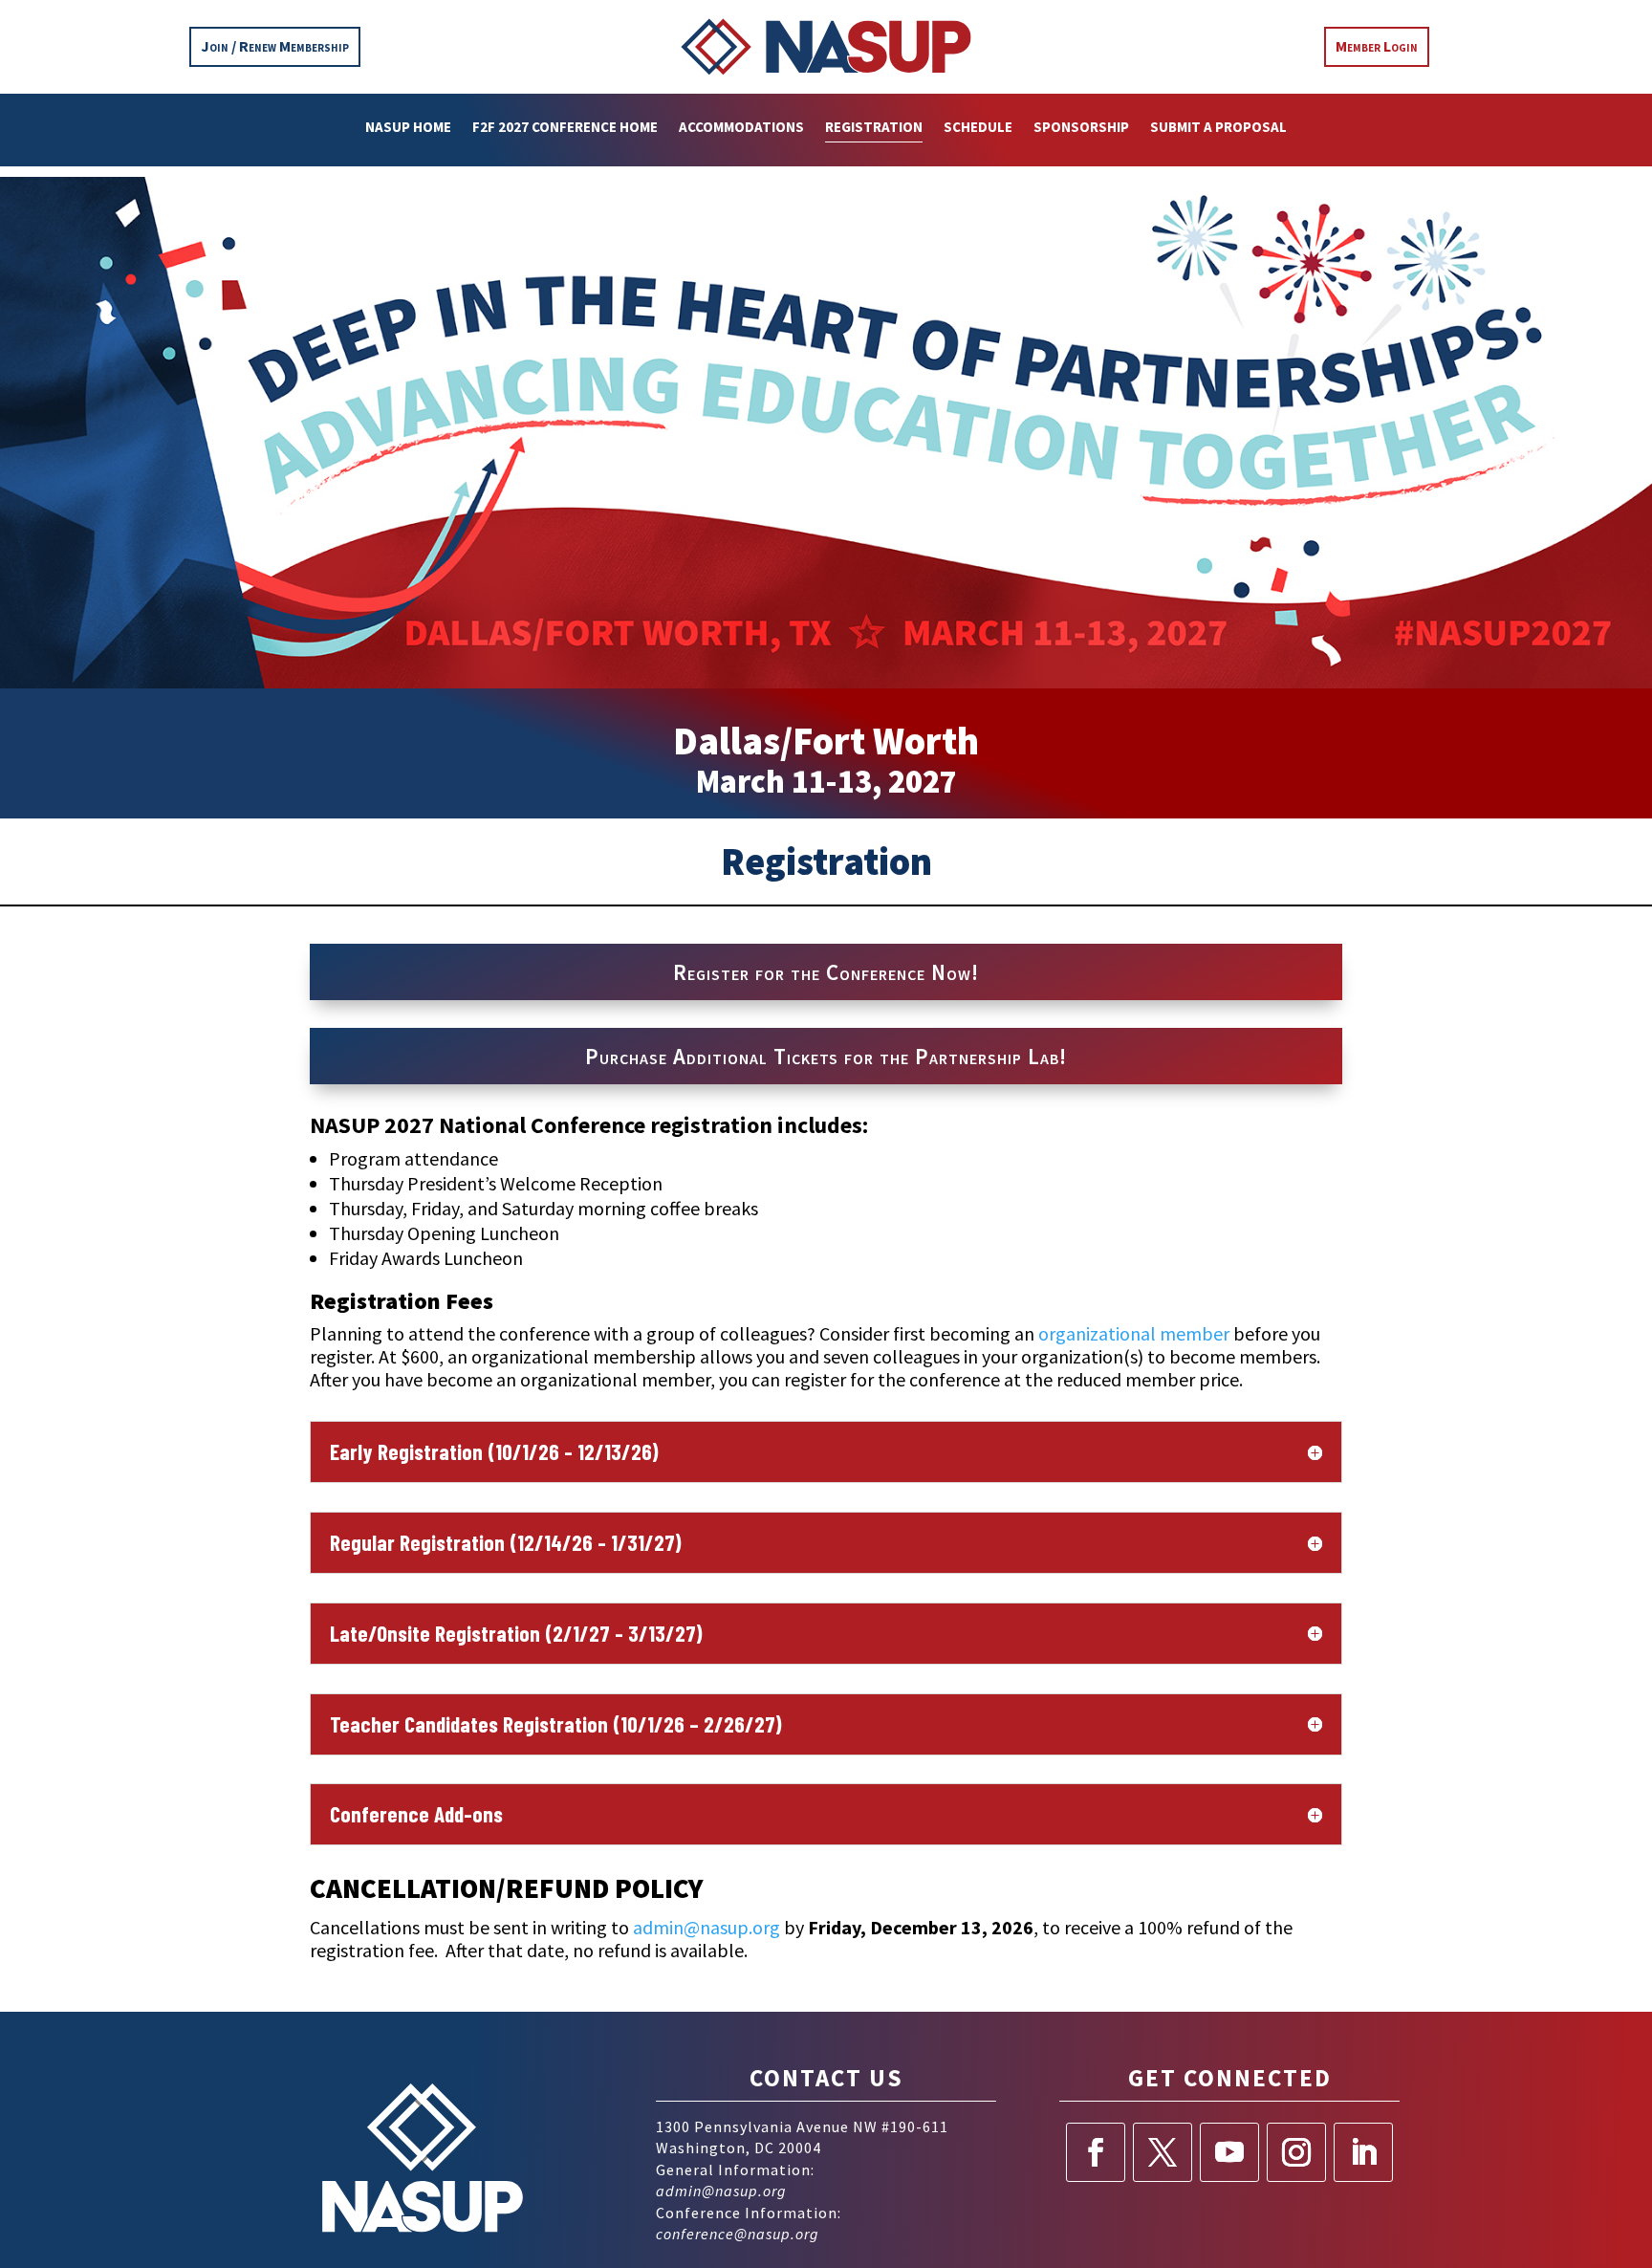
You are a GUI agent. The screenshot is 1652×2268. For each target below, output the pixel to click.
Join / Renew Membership (275, 46)
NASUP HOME (408, 128)
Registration (874, 128)
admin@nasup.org (721, 2191)
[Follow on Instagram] (1296, 2152)
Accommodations (741, 128)
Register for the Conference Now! (826, 972)
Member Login (1377, 46)
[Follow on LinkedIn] (1363, 2152)
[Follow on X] (1163, 2152)
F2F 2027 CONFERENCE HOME (565, 128)
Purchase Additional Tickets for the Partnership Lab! (826, 1056)
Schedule (978, 128)
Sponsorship (1081, 128)
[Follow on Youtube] (1229, 2152)
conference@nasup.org (738, 2234)
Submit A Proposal (1218, 128)
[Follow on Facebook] (1096, 2152)
